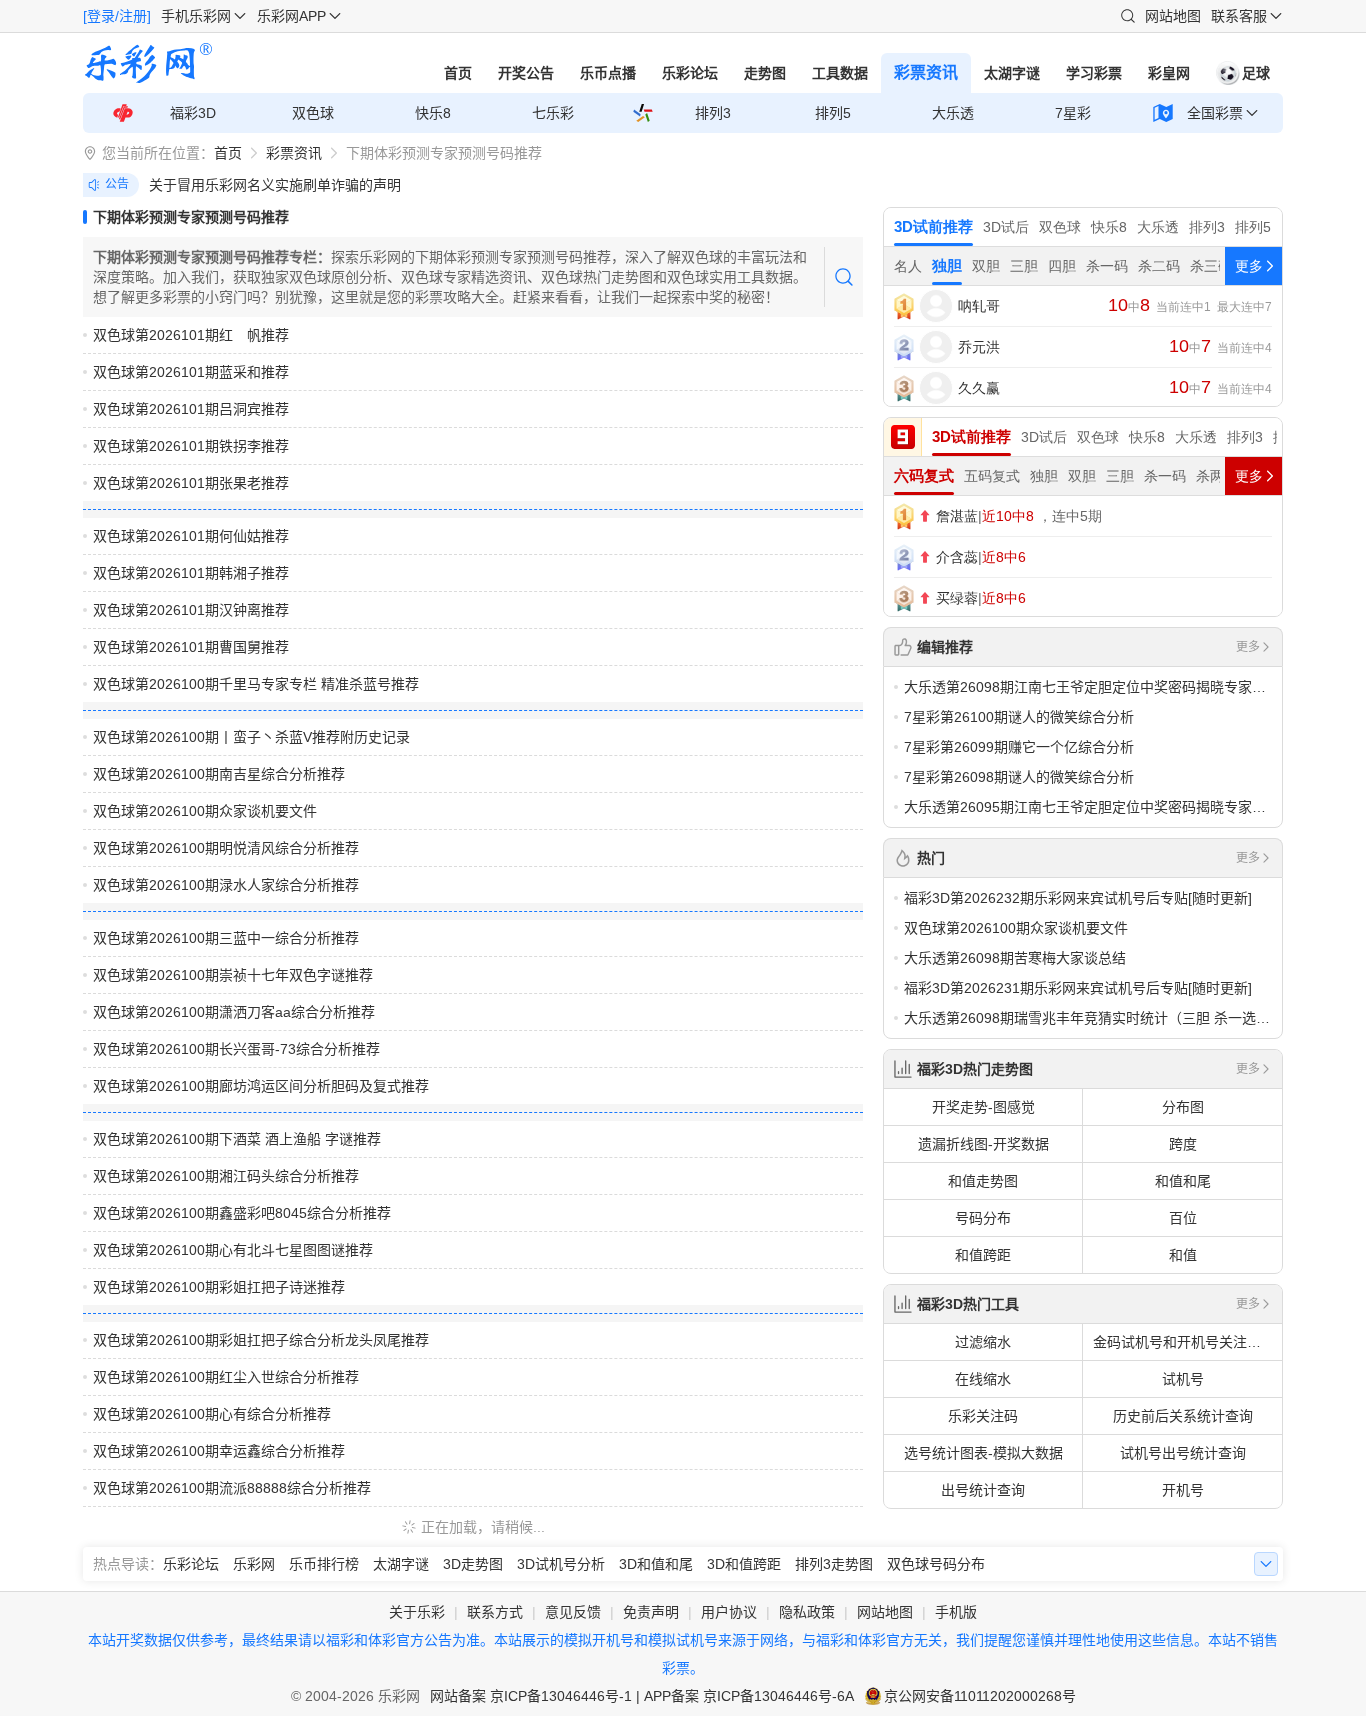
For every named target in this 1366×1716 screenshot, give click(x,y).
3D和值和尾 (656, 1564)
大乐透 (953, 113)
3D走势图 (473, 1564)
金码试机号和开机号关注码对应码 (1187, 1342)
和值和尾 (1183, 1181)
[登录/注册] (117, 16)
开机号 (1183, 1490)
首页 (458, 73)
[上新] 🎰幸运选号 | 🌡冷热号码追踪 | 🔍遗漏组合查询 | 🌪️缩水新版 (357, 185)
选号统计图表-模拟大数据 (983, 1453)
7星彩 (1073, 113)
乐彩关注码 (983, 1416)
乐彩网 (254, 1564)
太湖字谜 (1012, 73)
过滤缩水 (983, 1342)
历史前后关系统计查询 (1183, 1416)
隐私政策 (807, 1612)
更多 (1248, 647)
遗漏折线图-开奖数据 (983, 1144)
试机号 (1183, 1379)
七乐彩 (553, 113)
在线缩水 (983, 1379)
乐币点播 (608, 73)
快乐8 (433, 113)
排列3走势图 (834, 1564)
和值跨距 (983, 1255)
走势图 (765, 73)
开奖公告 (526, 73)
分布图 (1183, 1107)
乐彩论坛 (690, 73)
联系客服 (1239, 16)
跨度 (1183, 1144)
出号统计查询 (983, 1490)
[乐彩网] (148, 63)
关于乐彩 (417, 1612)
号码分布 (983, 1218)
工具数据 (840, 73)
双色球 (313, 113)
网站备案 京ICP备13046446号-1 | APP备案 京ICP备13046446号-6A (642, 1696)
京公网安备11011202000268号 (980, 1696)
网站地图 (1173, 16)
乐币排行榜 (324, 1564)
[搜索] (1128, 16)
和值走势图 (983, 1181)
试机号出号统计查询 (1183, 1453)
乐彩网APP (291, 16)
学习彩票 (1094, 73)
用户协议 (729, 1612)
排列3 (713, 113)
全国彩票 (1215, 113)
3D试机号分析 (561, 1564)
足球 (1256, 73)
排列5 (833, 113)
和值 (1183, 1255)
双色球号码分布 (936, 1564)
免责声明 (651, 1612)
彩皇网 (1169, 73)
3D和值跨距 (744, 1564)
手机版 (956, 1612)
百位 (1183, 1218)
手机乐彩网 (196, 16)
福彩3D (193, 113)
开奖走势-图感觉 (983, 1107)
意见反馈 (573, 1612)
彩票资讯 (926, 72)
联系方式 (495, 1612)
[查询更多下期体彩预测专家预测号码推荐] (843, 277)
